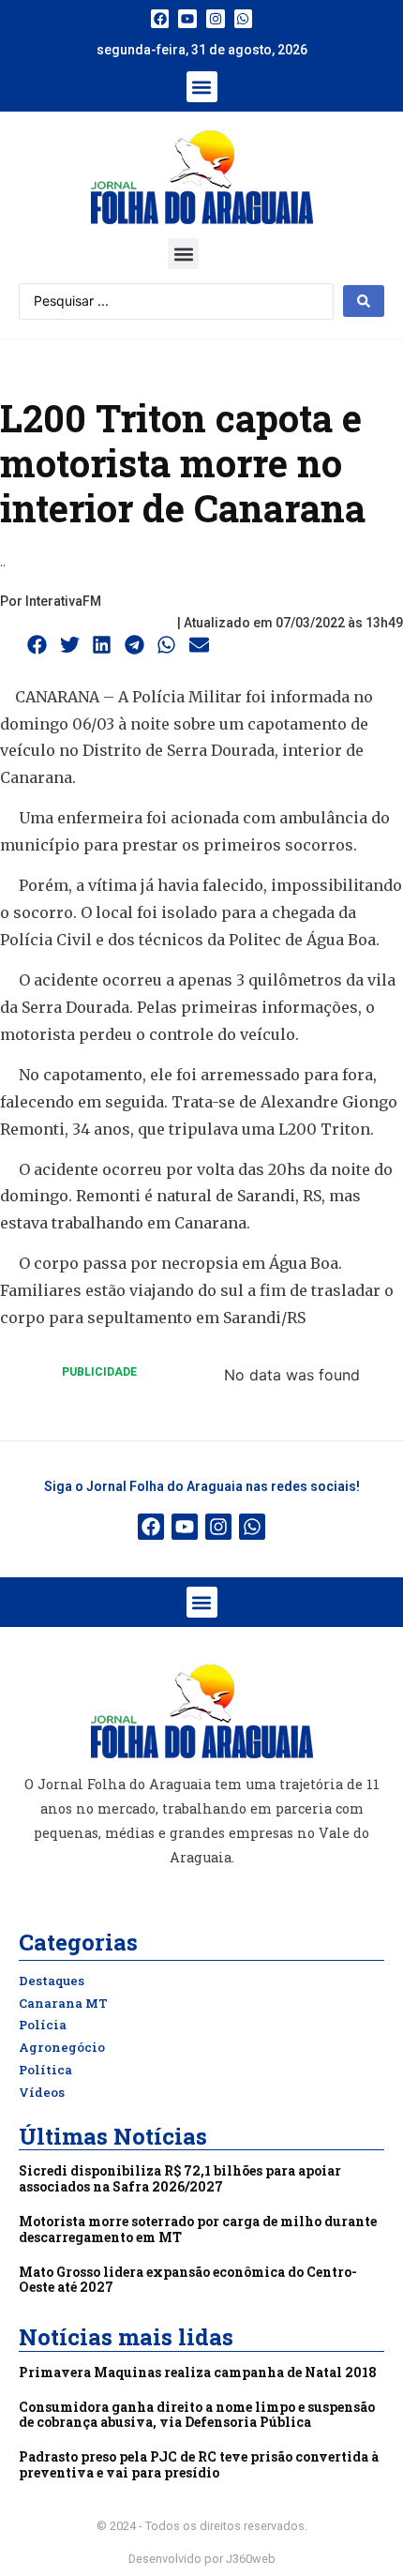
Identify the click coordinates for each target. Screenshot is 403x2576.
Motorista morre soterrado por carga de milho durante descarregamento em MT (198, 2229)
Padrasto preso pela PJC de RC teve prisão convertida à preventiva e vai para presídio (199, 2464)
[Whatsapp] (244, 19)
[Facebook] (160, 19)
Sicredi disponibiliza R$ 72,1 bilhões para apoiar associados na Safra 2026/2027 (180, 2178)
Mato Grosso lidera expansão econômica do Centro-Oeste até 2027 (188, 2280)
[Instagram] (216, 19)
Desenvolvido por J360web (202, 2559)
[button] (202, 87)
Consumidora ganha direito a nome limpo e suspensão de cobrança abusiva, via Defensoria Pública (197, 2415)
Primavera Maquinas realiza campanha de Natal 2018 (198, 2372)
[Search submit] (364, 301)
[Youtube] (187, 19)
